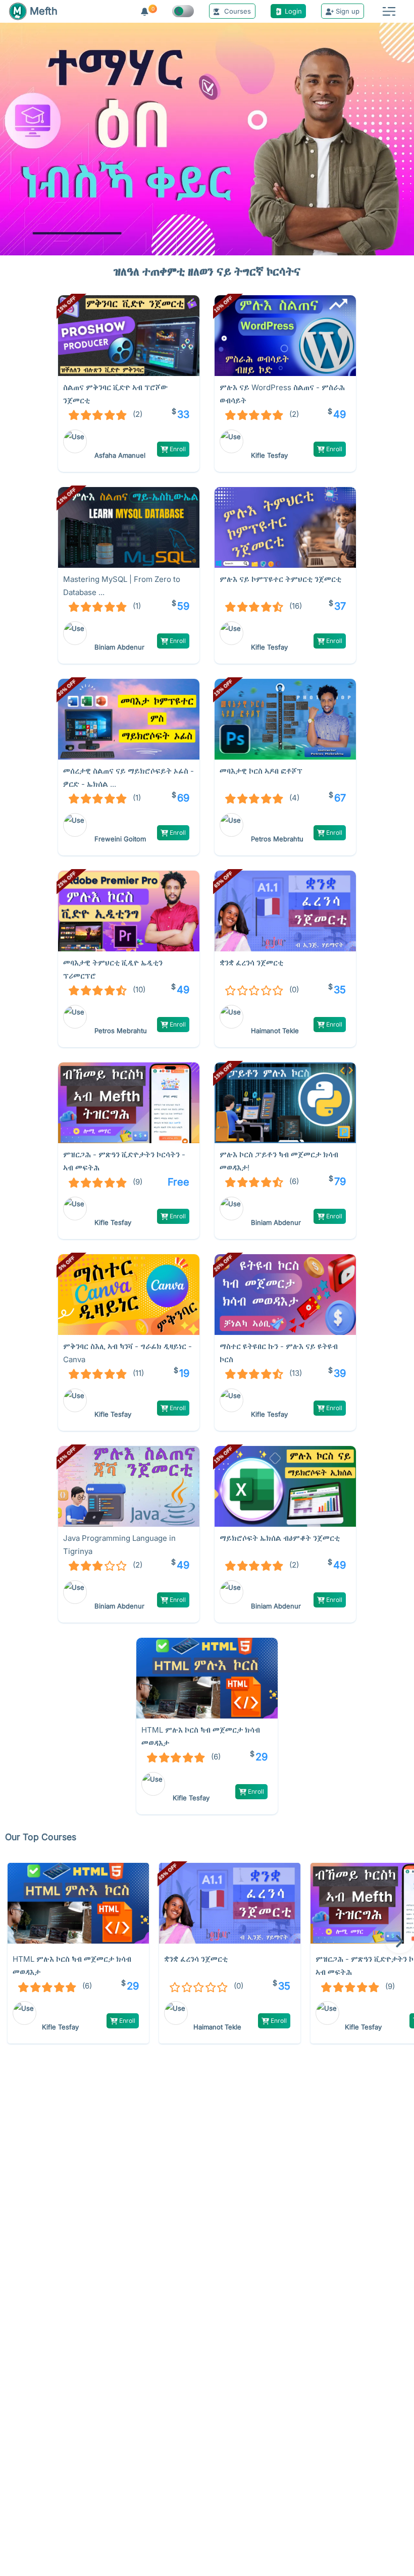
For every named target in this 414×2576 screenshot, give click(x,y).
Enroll (177, 449)
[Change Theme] (183, 11)
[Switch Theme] (183, 11)
